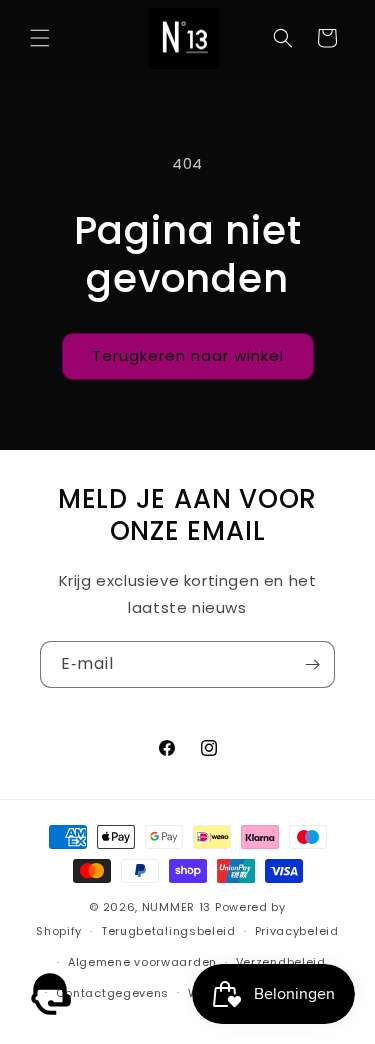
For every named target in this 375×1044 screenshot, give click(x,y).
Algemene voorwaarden (142, 962)
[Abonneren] (312, 664)
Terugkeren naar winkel (188, 355)
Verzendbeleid (281, 962)
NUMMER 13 (176, 907)
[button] (40, 38)
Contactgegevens (113, 993)
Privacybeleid (297, 931)
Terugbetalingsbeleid (168, 931)
